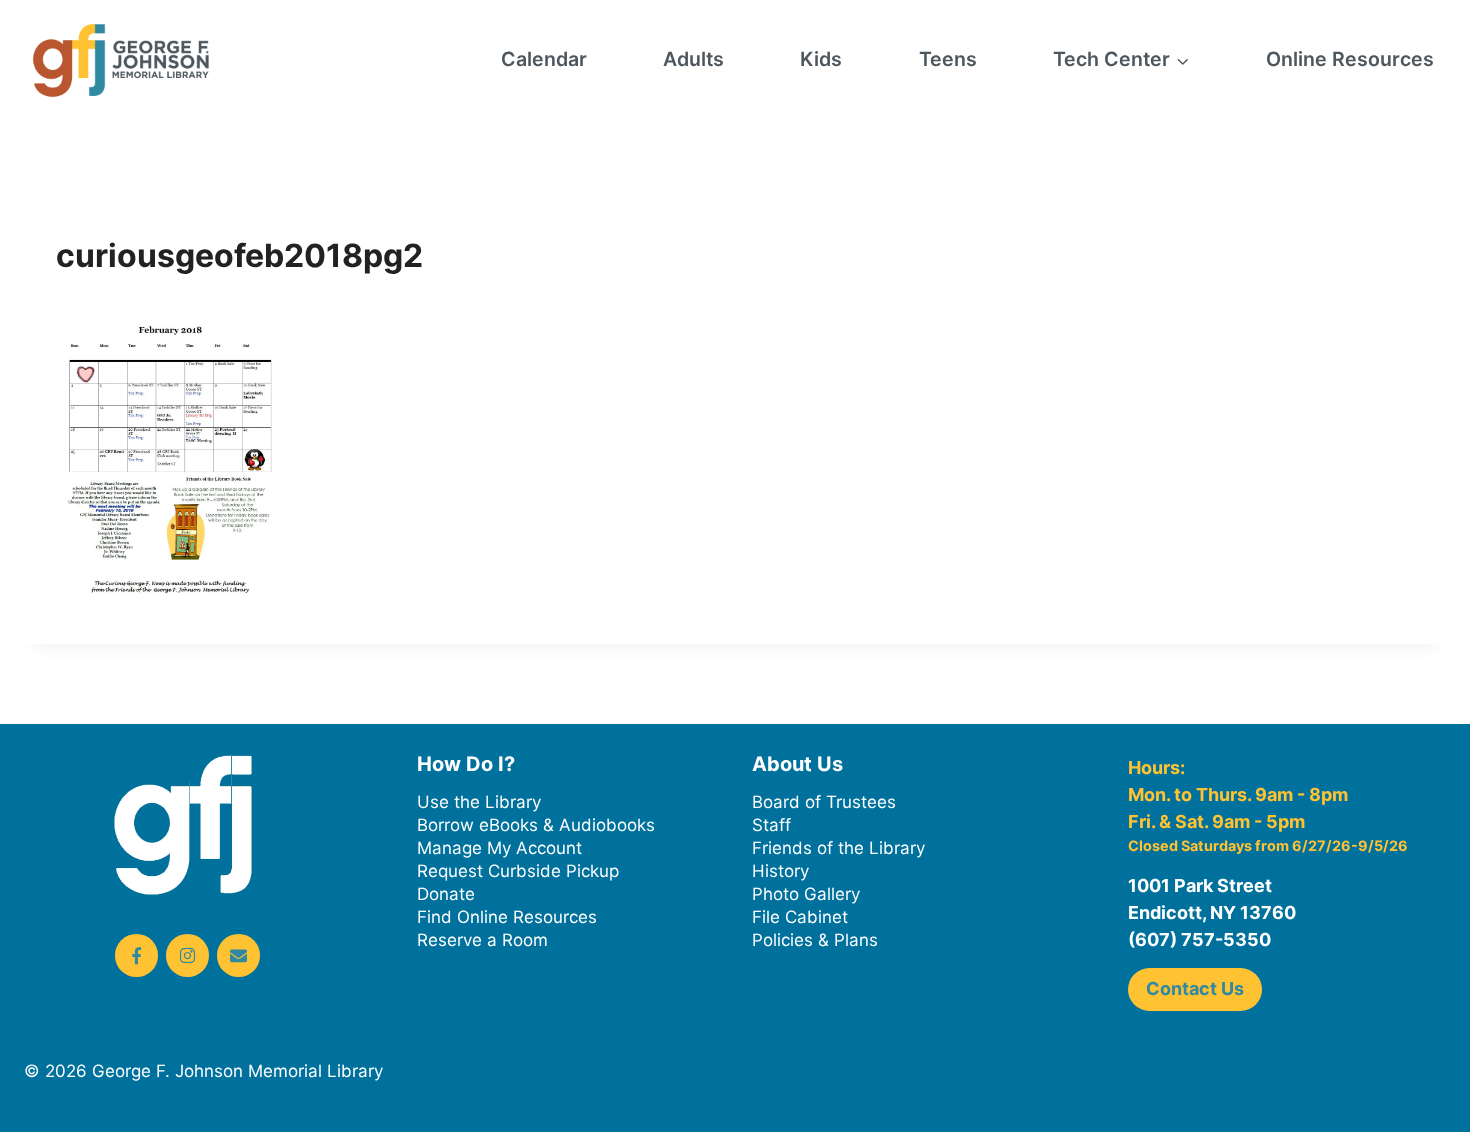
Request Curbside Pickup (518, 871)
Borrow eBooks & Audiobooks (536, 825)
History (780, 871)
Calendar (544, 59)
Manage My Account (499, 848)
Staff (771, 825)
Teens (948, 59)
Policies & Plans (815, 940)
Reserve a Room (482, 940)
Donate (446, 894)
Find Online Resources (507, 917)
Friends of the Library (838, 848)
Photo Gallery (806, 894)
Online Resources (1350, 59)
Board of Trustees (824, 802)
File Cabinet (800, 917)
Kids (821, 59)
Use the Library (479, 802)
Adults (693, 59)
